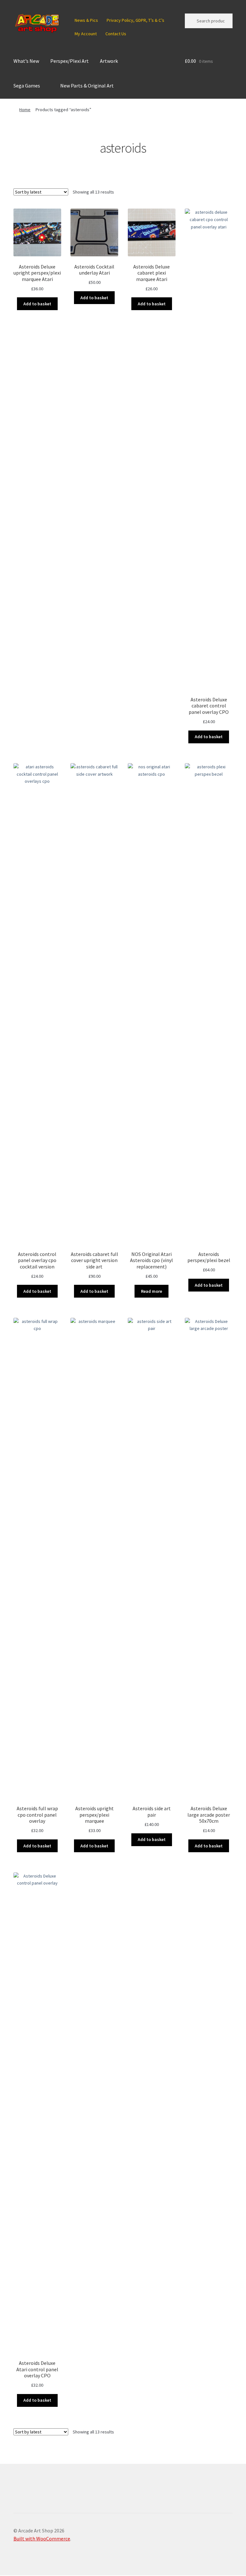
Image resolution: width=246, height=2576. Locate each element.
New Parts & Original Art (87, 86)
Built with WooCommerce (42, 2539)
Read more (152, 1291)
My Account (86, 34)
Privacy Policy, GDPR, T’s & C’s (135, 20)
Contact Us (116, 34)
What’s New (26, 61)
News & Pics (86, 20)
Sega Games (27, 86)
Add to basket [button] (37, 304)
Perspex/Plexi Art (70, 61)
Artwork (109, 61)
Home (25, 110)
